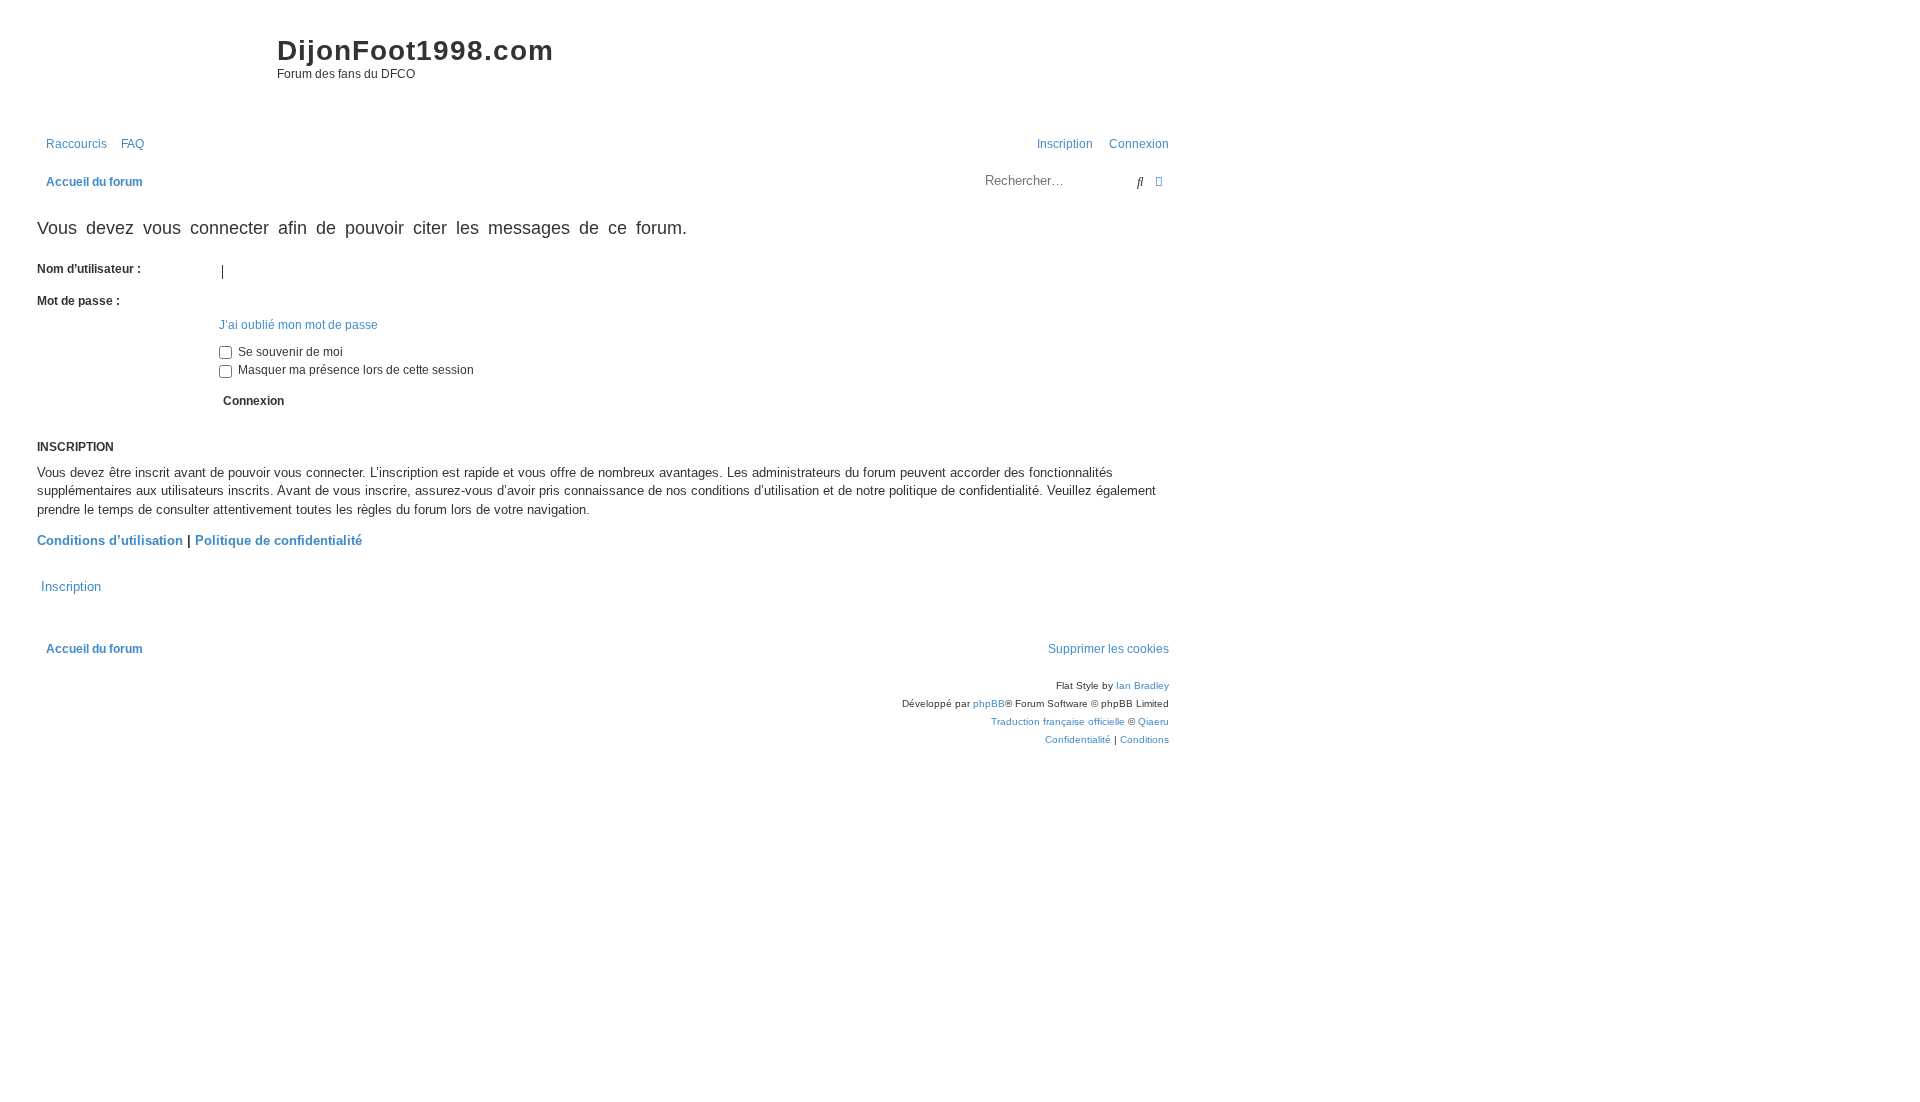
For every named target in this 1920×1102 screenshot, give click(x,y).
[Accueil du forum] (147, 70)
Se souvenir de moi (289, 352)
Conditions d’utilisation (110, 540)
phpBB (989, 703)
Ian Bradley (1142, 685)
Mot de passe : (78, 301)
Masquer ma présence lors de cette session (354, 370)
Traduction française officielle (1058, 721)
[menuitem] (128, 144)
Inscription (71, 586)
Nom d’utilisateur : (89, 269)
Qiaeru (1153, 721)
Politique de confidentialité (278, 540)
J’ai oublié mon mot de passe (298, 325)
